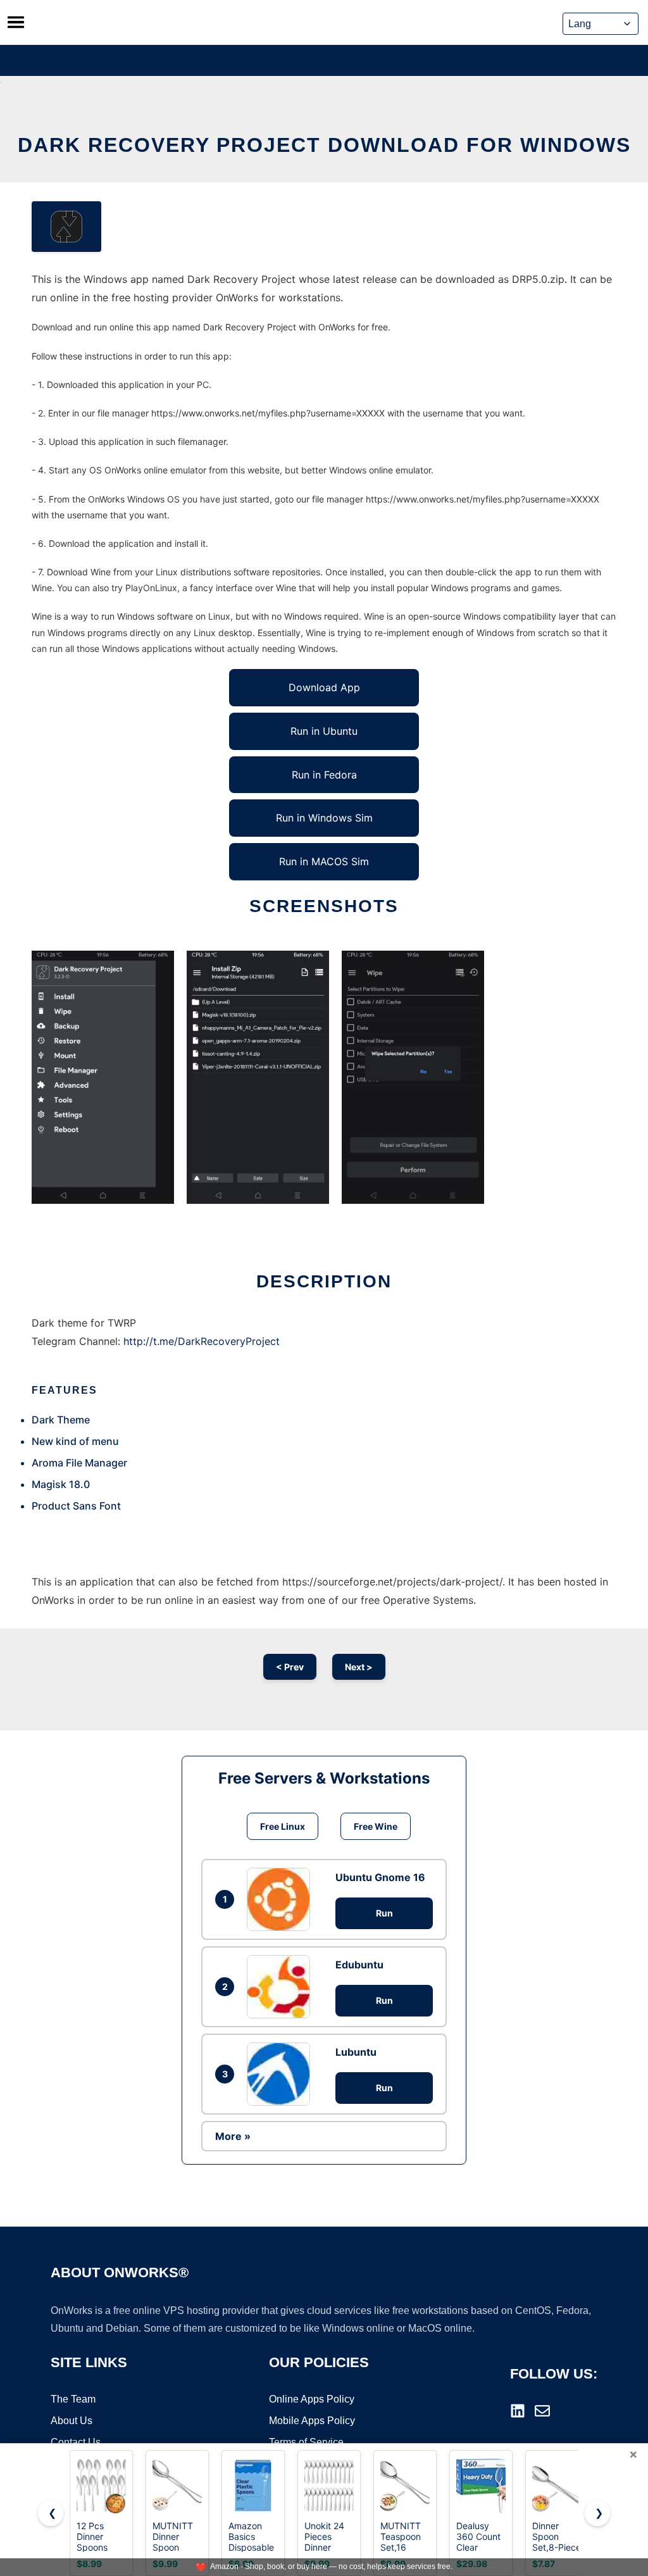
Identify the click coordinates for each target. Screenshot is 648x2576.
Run (384, 1913)
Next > (359, 1667)
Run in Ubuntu (324, 731)
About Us (72, 2421)
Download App (324, 687)
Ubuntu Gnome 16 (380, 1877)
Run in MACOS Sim (324, 861)
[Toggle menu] (16, 22)
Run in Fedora (324, 775)
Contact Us (76, 2442)
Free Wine (376, 1826)
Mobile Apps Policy (312, 2421)
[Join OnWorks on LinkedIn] (518, 2411)
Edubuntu (359, 1965)
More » (233, 2136)
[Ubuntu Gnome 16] (282, 1899)
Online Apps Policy (312, 2399)
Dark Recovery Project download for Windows (324, 145)
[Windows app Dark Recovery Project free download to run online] (66, 227)
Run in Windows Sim (324, 818)
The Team (73, 2399)
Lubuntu (356, 2052)
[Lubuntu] (282, 2074)
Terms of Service (306, 2442)
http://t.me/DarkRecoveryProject (202, 1341)
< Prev (290, 1667)
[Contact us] (542, 2411)
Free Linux (283, 1826)
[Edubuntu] (282, 1987)
